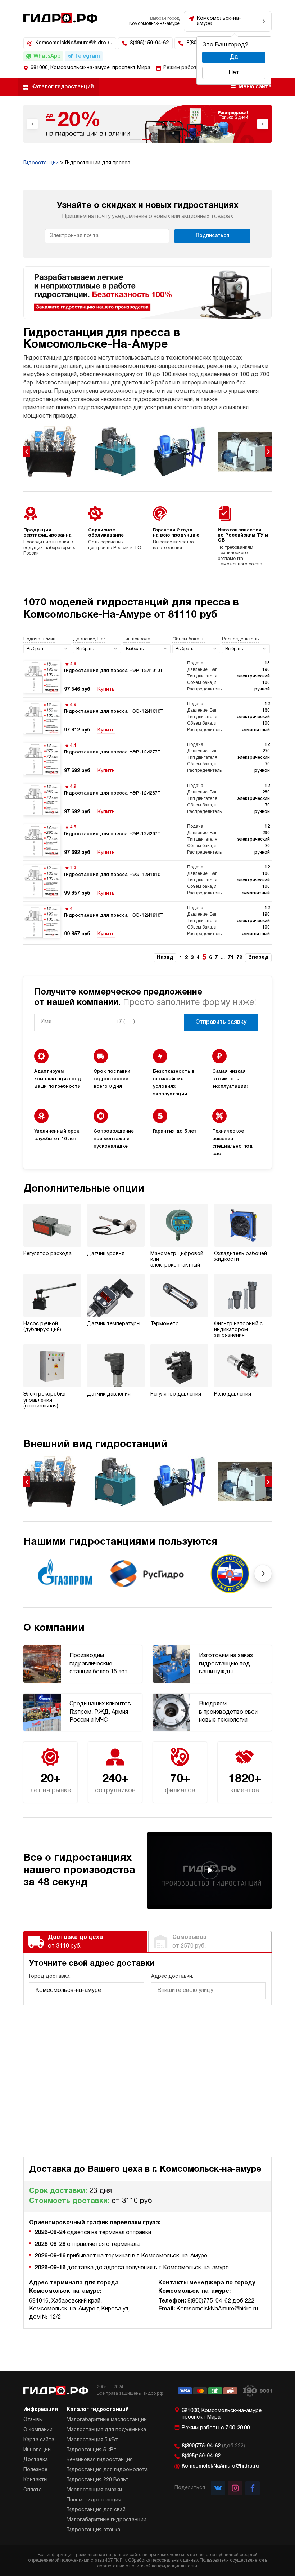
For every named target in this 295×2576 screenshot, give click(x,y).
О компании (38, 2430)
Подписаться (212, 236)
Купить (106, 689)
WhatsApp (47, 56)
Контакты (35, 2480)
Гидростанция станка (93, 2530)
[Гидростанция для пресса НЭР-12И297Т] (147, 840)
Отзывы (33, 2420)
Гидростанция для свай (96, 2510)
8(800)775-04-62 (213, 2446)
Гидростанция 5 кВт (92, 2450)
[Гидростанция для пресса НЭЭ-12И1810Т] (147, 881)
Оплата (33, 2490)
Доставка (36, 2460)
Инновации (37, 2450)
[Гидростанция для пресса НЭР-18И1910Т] (147, 677)
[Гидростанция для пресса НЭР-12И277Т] (147, 758)
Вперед (258, 958)
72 (239, 958)
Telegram (87, 56)
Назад (165, 958)
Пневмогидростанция (94, 2500)
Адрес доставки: (172, 1977)
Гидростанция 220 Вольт (97, 2480)
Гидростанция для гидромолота (107, 2470)
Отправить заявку (221, 1022)
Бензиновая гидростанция (100, 2460)
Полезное (35, 2470)
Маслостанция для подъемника (106, 2430)
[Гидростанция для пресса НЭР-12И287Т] (147, 800)
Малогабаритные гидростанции (106, 2520)
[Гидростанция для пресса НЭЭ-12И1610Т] (147, 718)
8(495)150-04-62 (149, 43)
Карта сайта (39, 2440)
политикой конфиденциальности (163, 2566)
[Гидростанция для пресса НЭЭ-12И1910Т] (147, 922)
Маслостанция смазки (94, 2490)
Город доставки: (50, 1977)
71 (231, 958)
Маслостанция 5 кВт (92, 2440)
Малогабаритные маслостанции (107, 2420)
